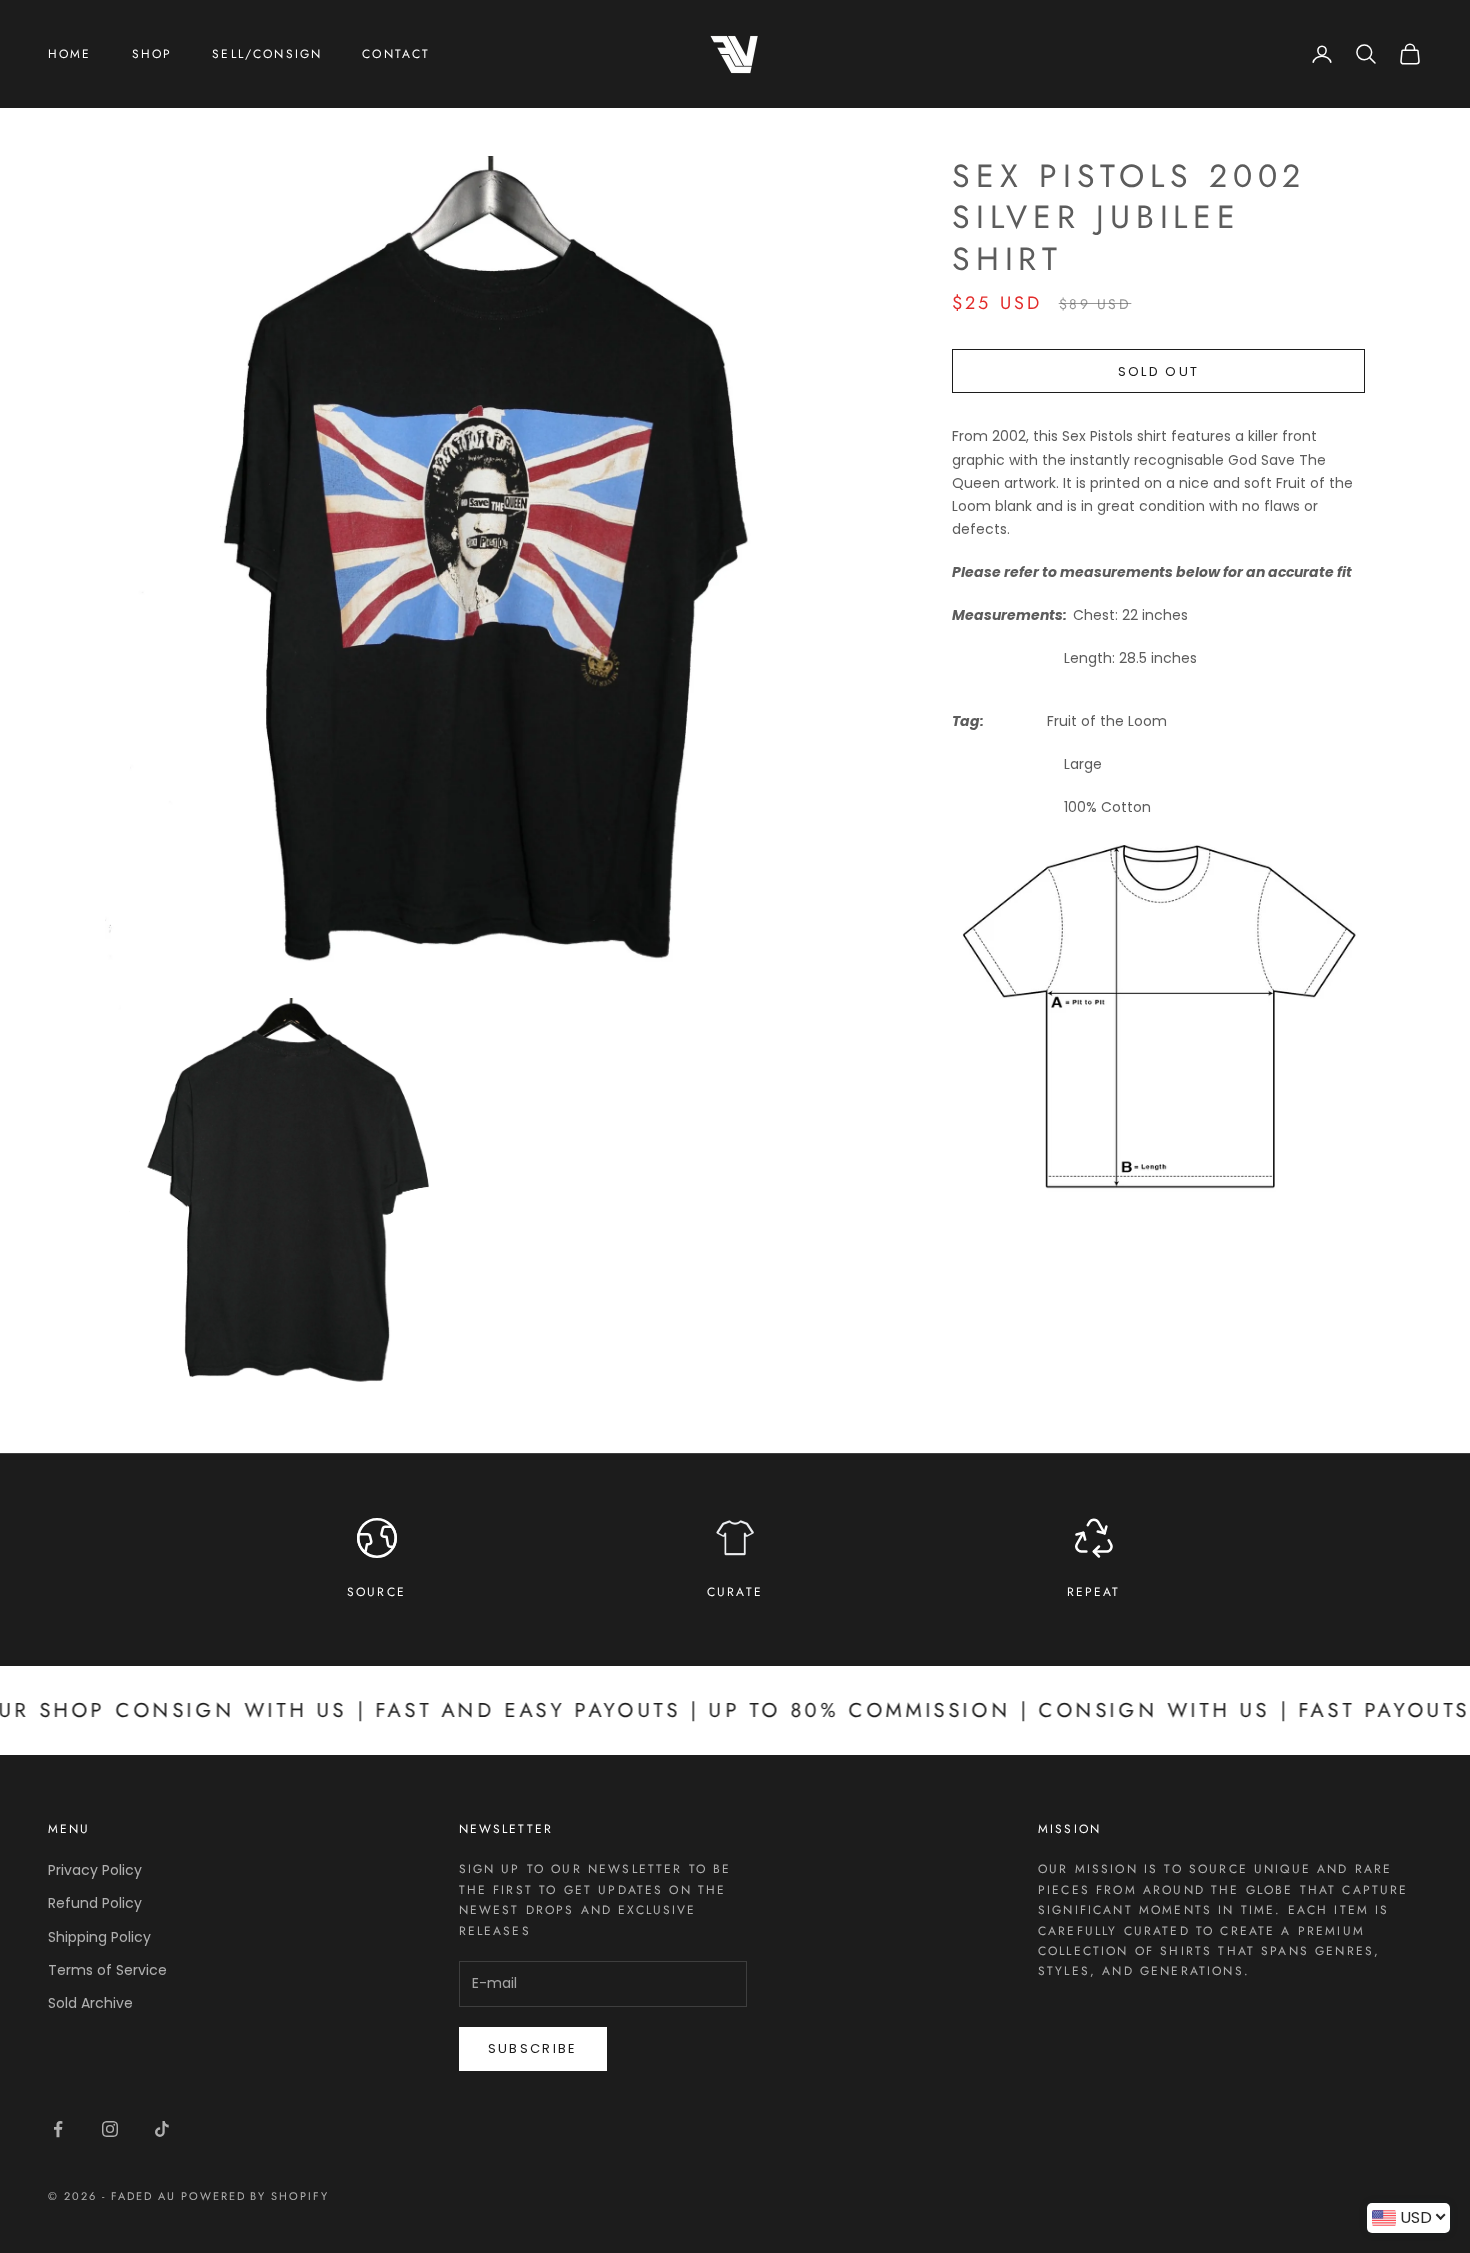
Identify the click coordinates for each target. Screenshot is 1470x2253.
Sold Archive (90, 2003)
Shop (152, 54)
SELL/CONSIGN (267, 54)
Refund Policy (95, 1903)
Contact (396, 54)
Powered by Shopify (255, 2196)
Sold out (1159, 371)
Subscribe (533, 2048)
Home (70, 54)
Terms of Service (107, 1970)
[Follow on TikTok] (162, 2129)
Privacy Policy (95, 1870)
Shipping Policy (99, 1937)
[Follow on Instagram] (110, 2129)
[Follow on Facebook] (58, 2129)
